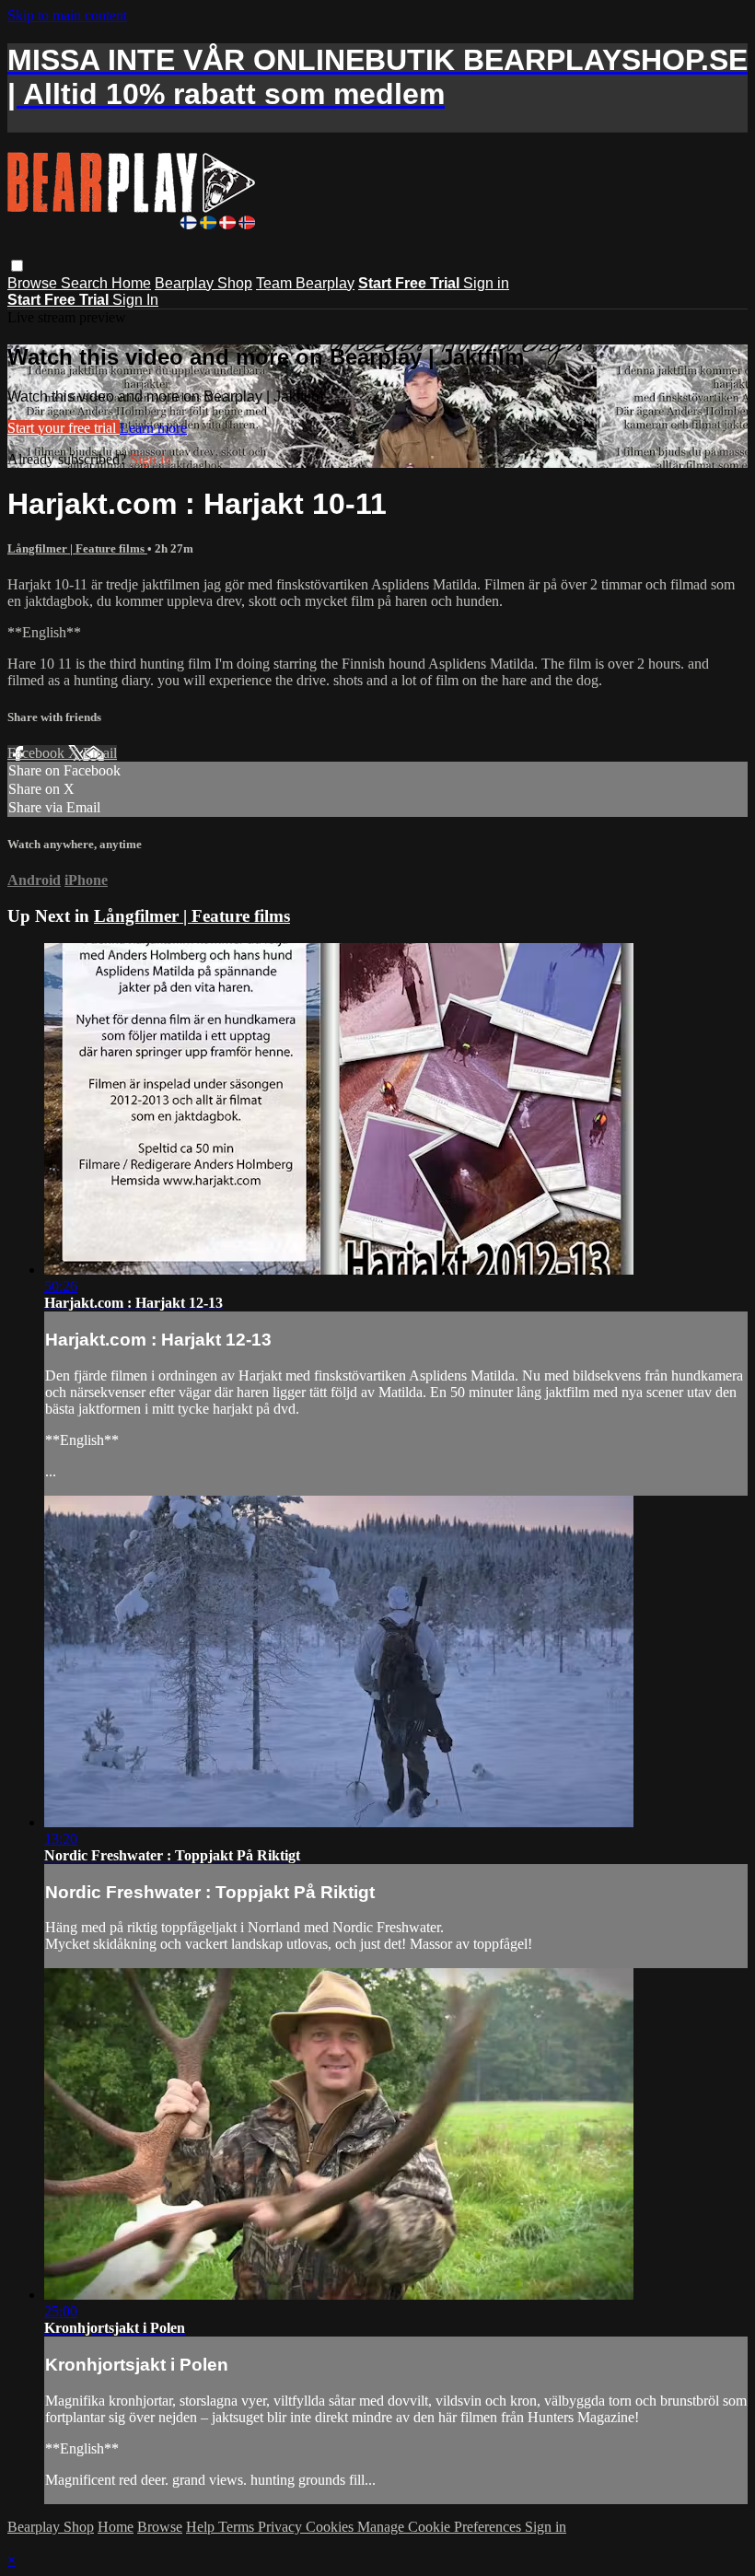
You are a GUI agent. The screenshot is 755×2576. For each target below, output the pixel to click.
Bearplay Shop (203, 283)
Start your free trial (64, 428)
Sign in (486, 283)
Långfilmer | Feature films (77, 548)
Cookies (331, 2527)
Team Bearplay (305, 283)
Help (202, 2527)
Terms (238, 2527)
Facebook (38, 753)
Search (86, 283)
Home (131, 283)
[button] (17, 266)
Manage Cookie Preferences (441, 2527)
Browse (34, 283)
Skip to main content (67, 15)
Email (100, 753)
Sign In (135, 300)
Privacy (282, 2527)
